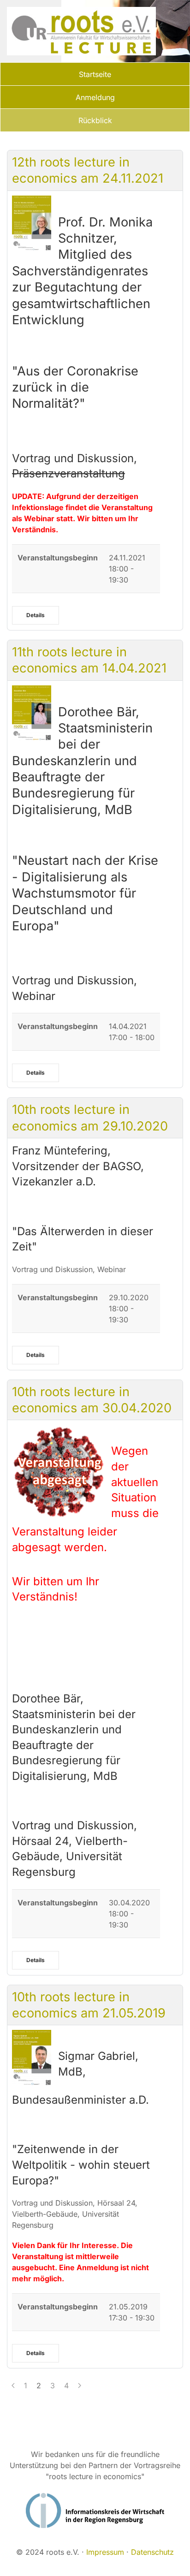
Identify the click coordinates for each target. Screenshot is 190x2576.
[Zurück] (13, 2386)
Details (36, 615)
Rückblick (95, 120)
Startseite (95, 74)
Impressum (105, 2552)
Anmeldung (95, 97)
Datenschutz (152, 2552)
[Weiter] (80, 2386)
